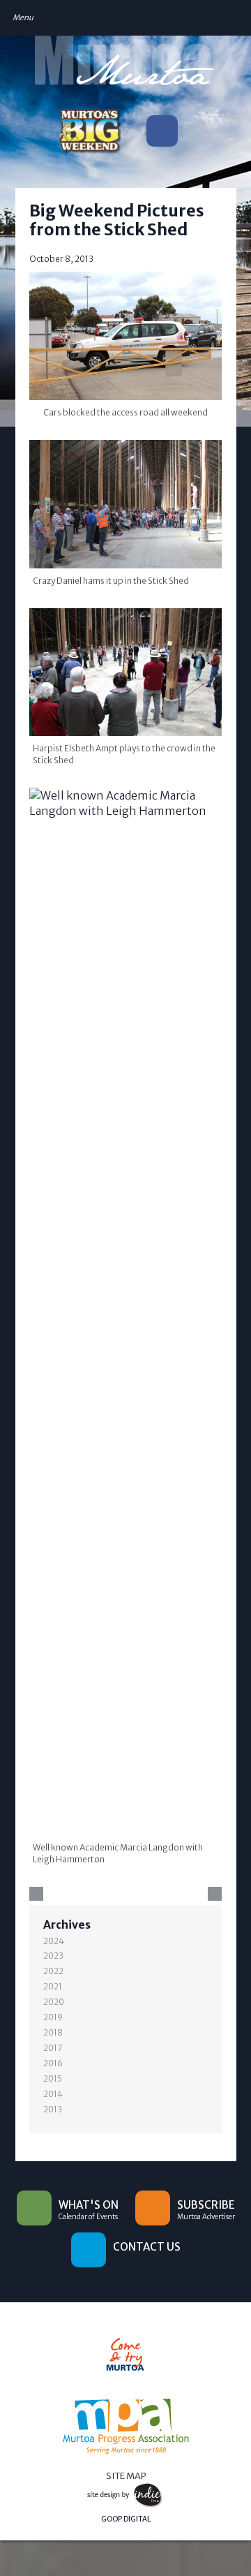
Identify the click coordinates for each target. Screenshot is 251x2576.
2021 (53, 1986)
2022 (53, 1971)
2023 (53, 1956)
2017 (53, 2048)
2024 (54, 1941)
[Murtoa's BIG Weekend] (89, 134)
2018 (53, 2032)
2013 (53, 2109)
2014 (53, 2094)
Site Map (126, 2476)
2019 (53, 2017)
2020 (54, 2002)
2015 (53, 2078)
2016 (53, 2063)
